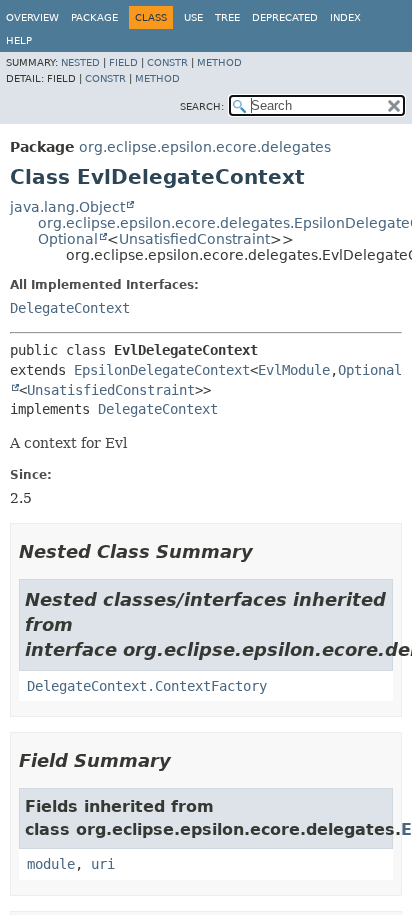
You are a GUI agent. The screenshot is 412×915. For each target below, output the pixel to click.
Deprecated (285, 17)
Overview (32, 17)
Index (345, 17)
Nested (80, 62)
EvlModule (294, 370)
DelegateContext (70, 308)
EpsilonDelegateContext (162, 370)
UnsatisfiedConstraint (194, 239)
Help (19, 40)
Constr (167, 62)
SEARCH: (202, 106)
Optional (68, 239)
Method (219, 62)
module (51, 864)
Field (123, 62)
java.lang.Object (67, 207)
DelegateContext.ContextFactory (147, 686)
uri (103, 864)
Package (94, 17)
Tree (227, 17)
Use (193, 17)
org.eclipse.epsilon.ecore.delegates (205, 147)
